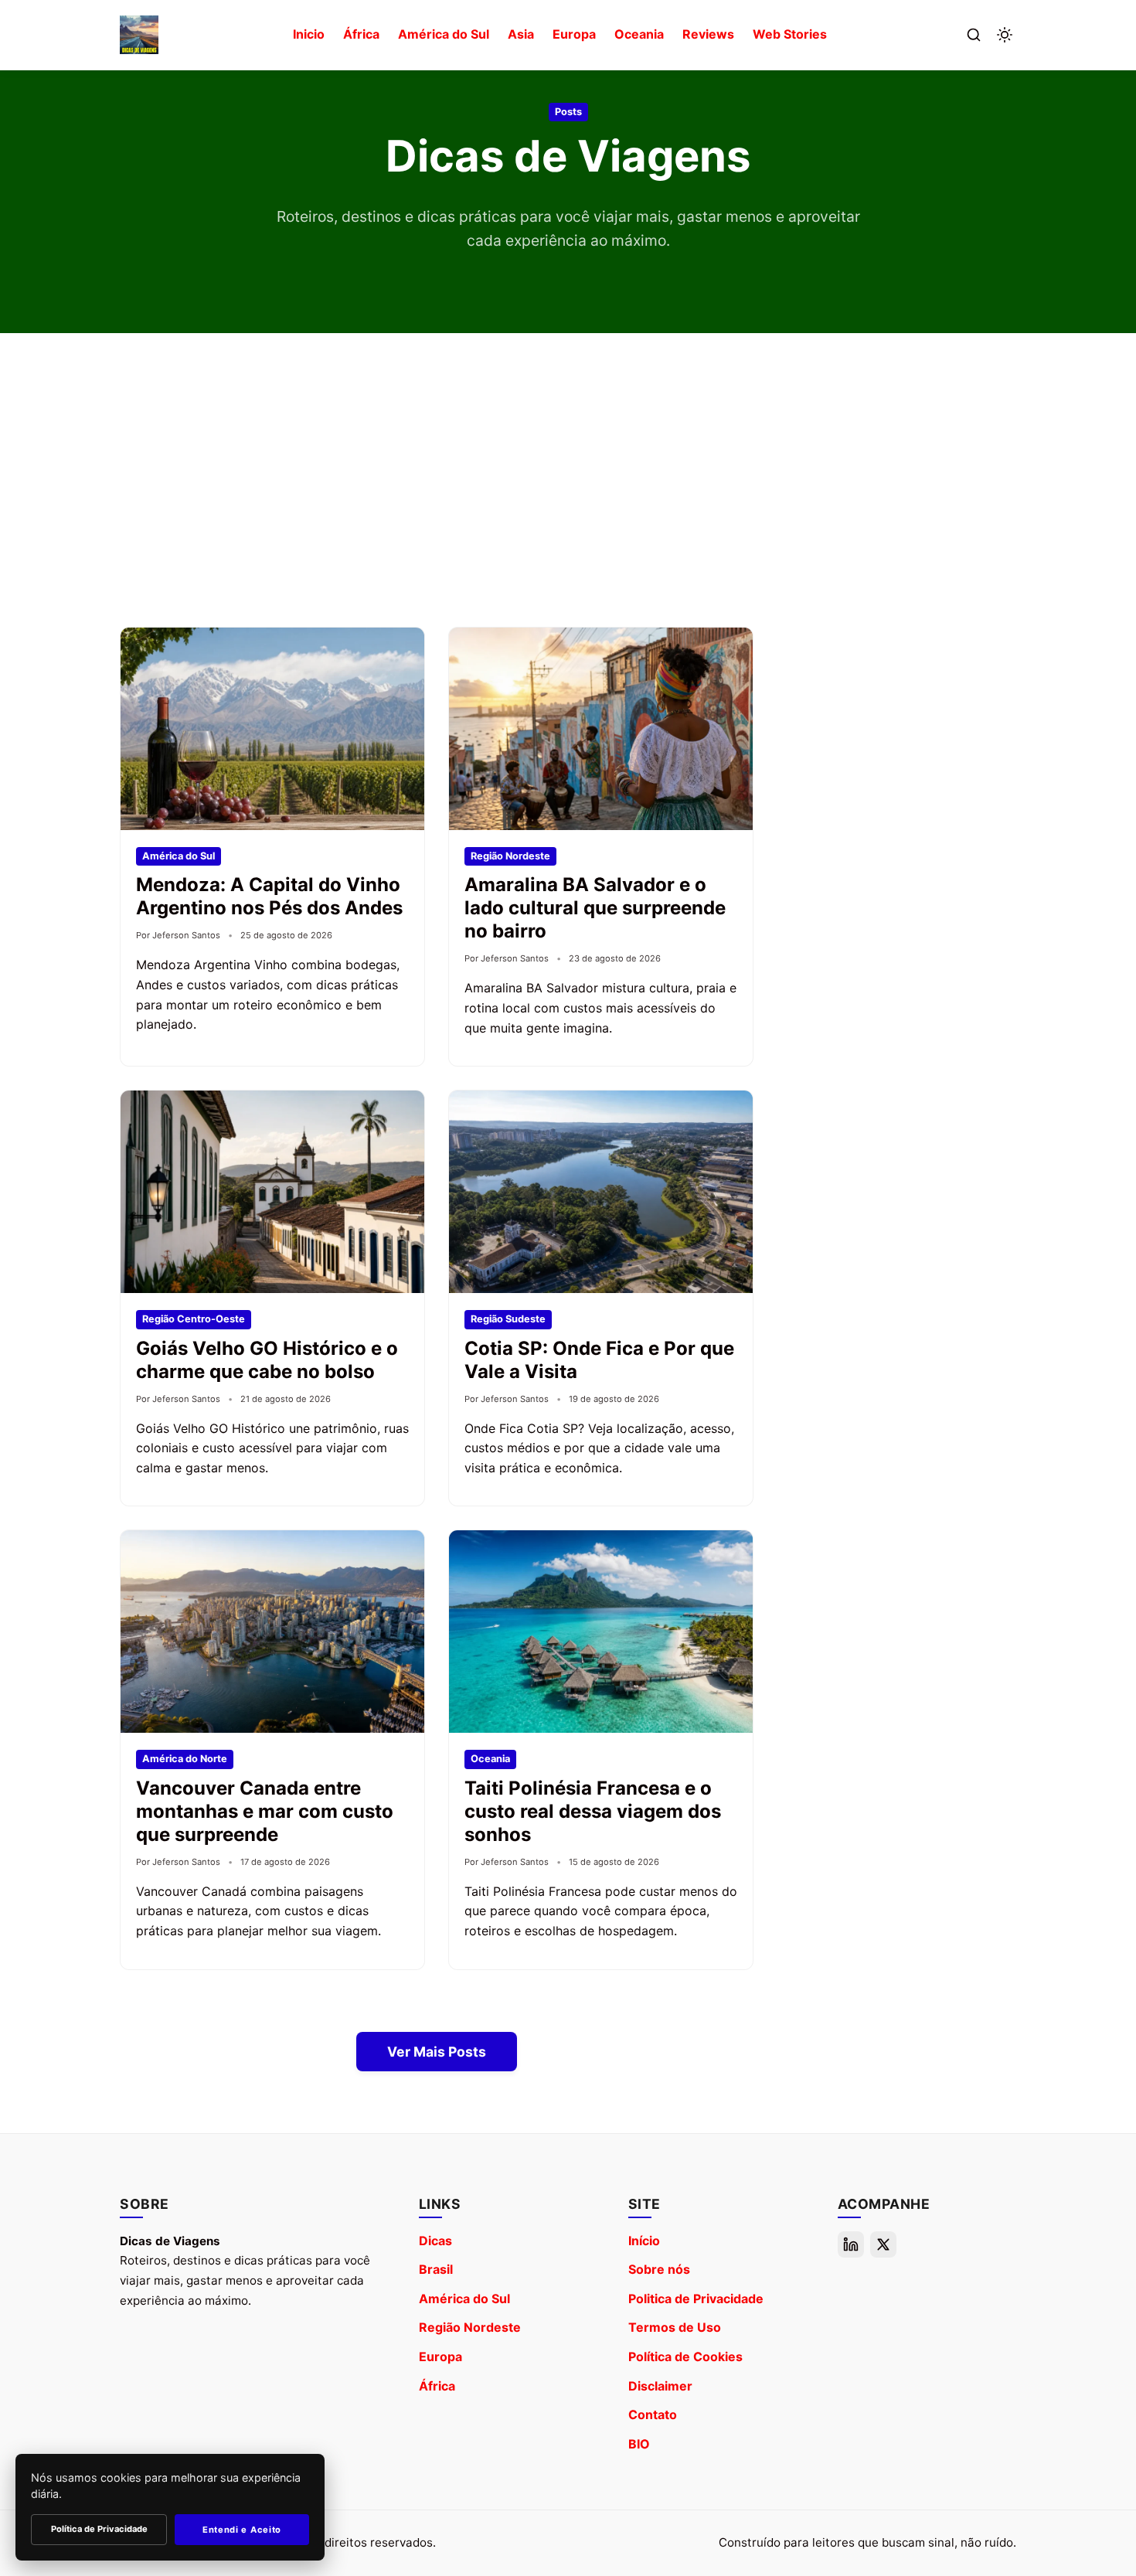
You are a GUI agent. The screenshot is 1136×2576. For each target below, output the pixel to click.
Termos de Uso (675, 2327)
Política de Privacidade (99, 2529)
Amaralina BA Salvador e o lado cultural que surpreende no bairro (595, 908)
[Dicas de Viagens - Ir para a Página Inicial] (139, 35)
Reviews (708, 34)
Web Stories (790, 34)
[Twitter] (883, 2244)
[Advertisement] (568, 480)
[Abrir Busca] (974, 35)
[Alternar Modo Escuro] (1005, 35)
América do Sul (444, 34)
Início (644, 2241)
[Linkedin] (851, 2244)
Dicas (435, 2241)
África (361, 34)
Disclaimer (660, 2386)
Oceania (639, 34)
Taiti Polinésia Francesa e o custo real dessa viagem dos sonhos (593, 1811)
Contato (653, 2414)
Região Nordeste (470, 2327)
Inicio (309, 34)
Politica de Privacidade (696, 2299)
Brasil (436, 2269)
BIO (639, 2444)
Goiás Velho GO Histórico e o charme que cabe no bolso (267, 1360)
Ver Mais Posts (437, 2052)
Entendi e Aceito (242, 2530)
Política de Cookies (685, 2357)
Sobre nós (659, 2269)
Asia (521, 34)
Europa (574, 34)
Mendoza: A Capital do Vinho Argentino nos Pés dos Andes (269, 896)
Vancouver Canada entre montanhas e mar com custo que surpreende (265, 1811)
